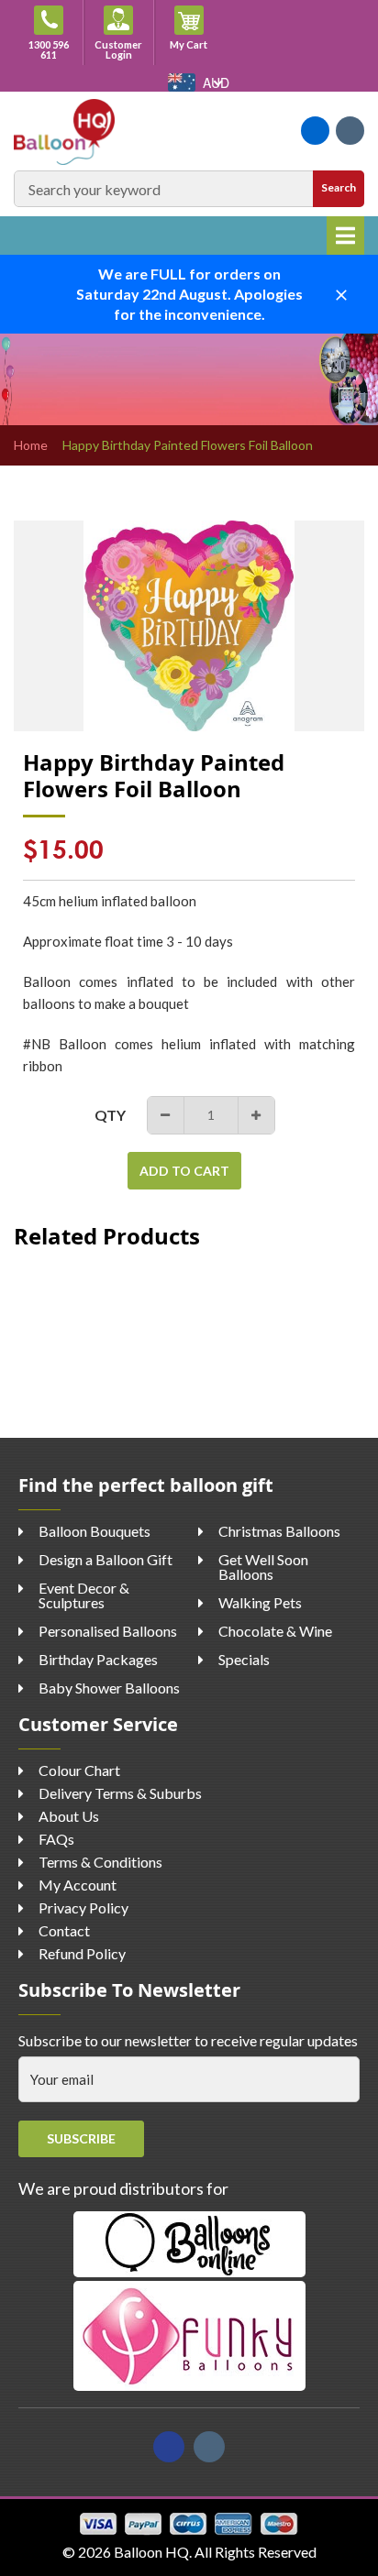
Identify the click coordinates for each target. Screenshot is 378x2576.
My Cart (197, 44)
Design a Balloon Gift (106, 1559)
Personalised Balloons (108, 1631)
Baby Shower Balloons (109, 1688)
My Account (78, 1885)
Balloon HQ (151, 2552)
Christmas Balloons (279, 1531)
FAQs (56, 1839)
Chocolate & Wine (275, 1631)
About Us (69, 1816)
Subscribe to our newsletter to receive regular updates (188, 2040)
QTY (110, 1115)
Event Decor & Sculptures (84, 1595)
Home (31, 445)
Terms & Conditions (100, 1862)
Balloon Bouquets (94, 1531)
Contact (64, 1930)
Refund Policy (82, 1953)
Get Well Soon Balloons (263, 1567)
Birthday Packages (98, 1659)
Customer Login (118, 49)
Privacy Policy (83, 1907)
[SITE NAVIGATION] (345, 236)
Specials (244, 1659)
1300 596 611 (49, 49)
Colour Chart (79, 1770)
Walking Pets (260, 1602)
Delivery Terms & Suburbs (120, 1793)
